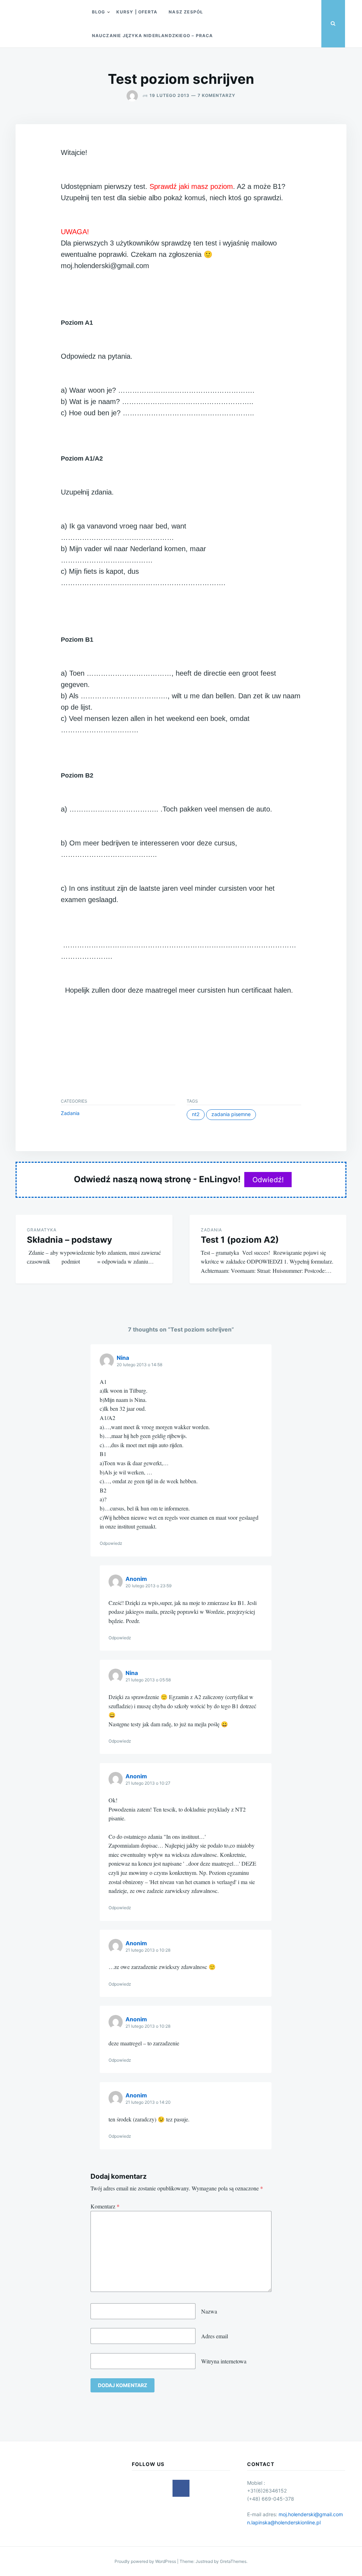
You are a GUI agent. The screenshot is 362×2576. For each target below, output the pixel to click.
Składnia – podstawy (69, 1240)
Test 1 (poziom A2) (240, 1240)
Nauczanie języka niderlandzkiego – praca (153, 36)
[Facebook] (181, 2488)
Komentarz (105, 2206)
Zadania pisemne (231, 1114)
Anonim (136, 1579)
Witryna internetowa (224, 2361)
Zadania (70, 1113)
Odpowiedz (111, 1543)
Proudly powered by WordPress (146, 2561)
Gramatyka (42, 1230)
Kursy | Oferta (137, 12)
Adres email (215, 2336)
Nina (123, 1358)
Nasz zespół (186, 12)
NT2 (196, 1114)
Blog (99, 12)
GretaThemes (233, 2561)
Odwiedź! (268, 1180)
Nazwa (209, 2311)
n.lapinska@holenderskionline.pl (284, 2522)
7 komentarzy (217, 95)
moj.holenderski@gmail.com (311, 2514)
